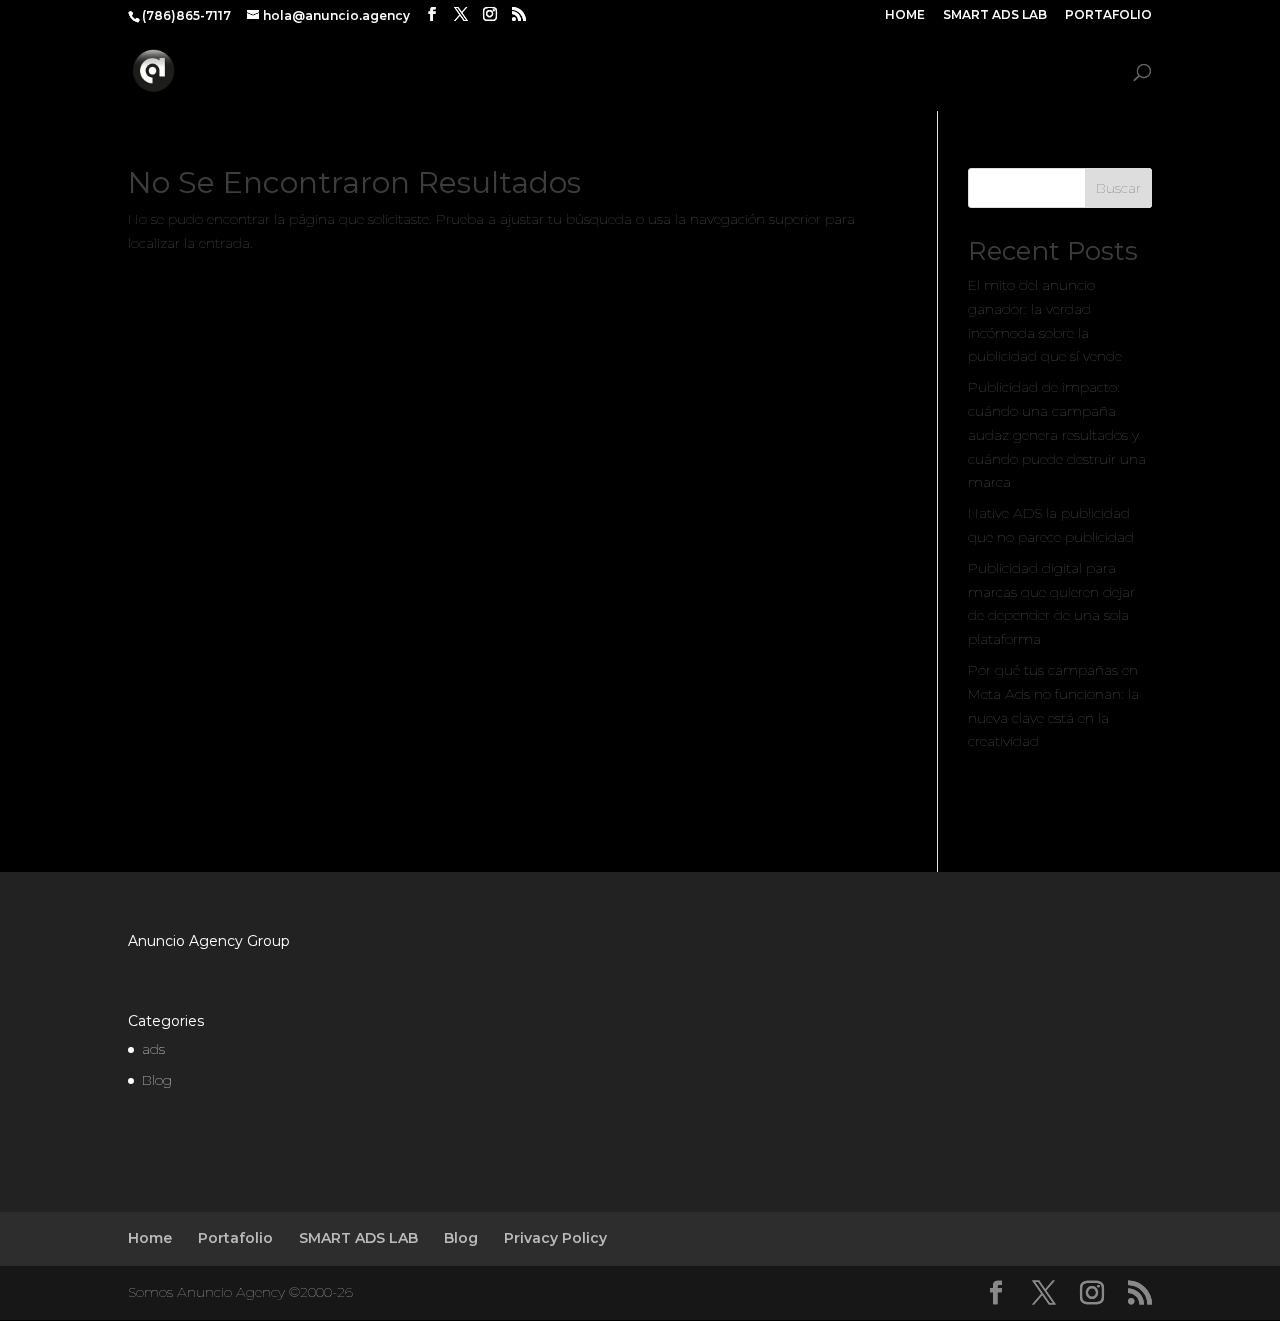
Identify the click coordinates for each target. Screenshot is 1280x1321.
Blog (1095, 72)
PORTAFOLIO (1108, 15)
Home (150, 1238)
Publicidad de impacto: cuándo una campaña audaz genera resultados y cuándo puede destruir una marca (1057, 434)
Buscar (1118, 188)
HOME (905, 15)
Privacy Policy (555, 1238)
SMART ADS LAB (995, 15)
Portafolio (235, 1238)
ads (153, 1049)
